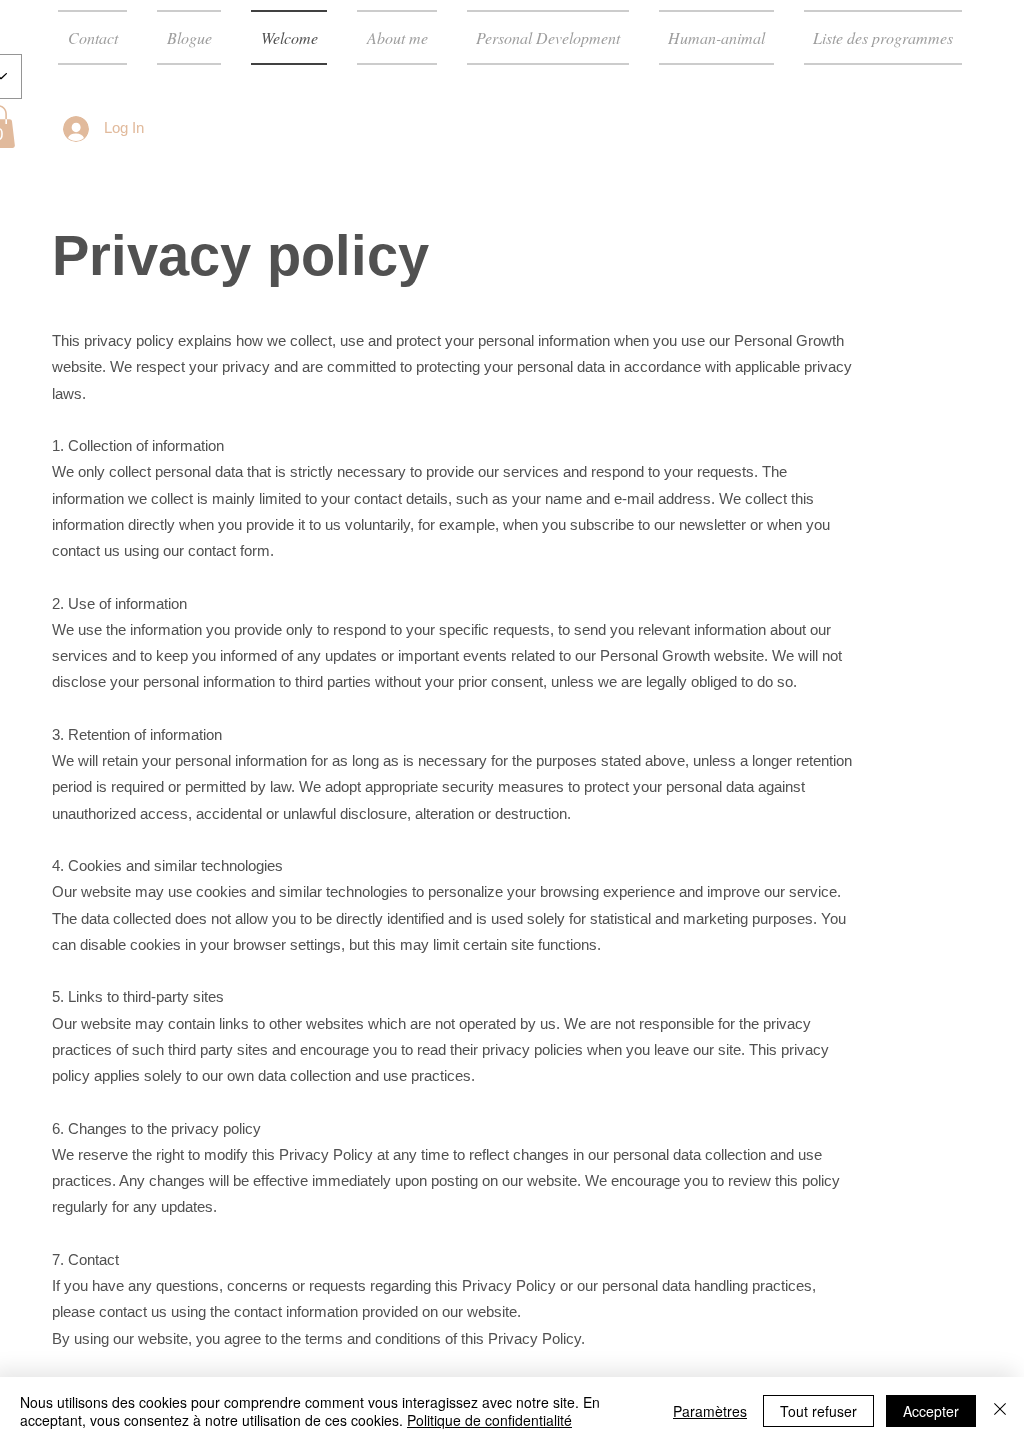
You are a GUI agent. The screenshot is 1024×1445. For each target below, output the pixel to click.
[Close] (1000, 1411)
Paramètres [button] (710, 1411)
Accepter (931, 1411)
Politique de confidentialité (489, 1420)
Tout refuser (818, 1411)
